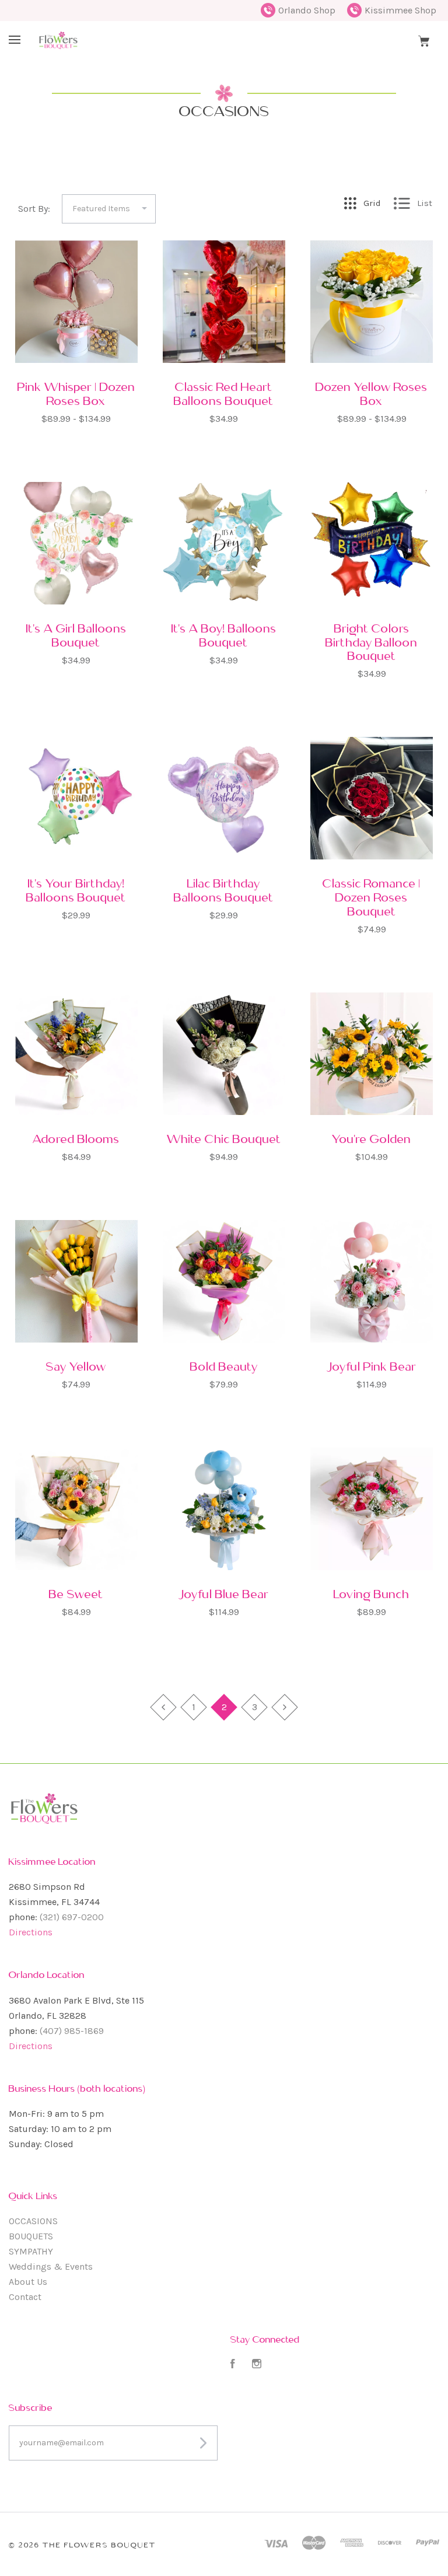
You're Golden (372, 1139)
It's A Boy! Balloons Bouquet (224, 635)
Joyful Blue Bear (224, 1594)
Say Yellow (76, 1366)
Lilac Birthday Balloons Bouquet (224, 890)
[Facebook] (233, 2365)
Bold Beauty (224, 1366)
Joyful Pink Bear (372, 1366)
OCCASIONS (33, 2221)
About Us (28, 2282)
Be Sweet (76, 1594)
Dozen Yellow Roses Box (372, 394)
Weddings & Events (51, 2266)
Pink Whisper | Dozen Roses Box (76, 394)
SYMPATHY (31, 2251)
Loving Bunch (372, 1594)
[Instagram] (257, 2365)
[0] (424, 40)
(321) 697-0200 (72, 1917)
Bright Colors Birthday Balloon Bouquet (372, 642)
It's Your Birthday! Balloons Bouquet (76, 890)
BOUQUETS (31, 2236)
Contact (25, 2297)
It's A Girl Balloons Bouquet (76, 635)
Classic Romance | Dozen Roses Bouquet (372, 897)
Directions (31, 1932)
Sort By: (34, 209)
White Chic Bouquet (224, 1139)
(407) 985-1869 (72, 2031)
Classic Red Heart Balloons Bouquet (224, 394)
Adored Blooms (76, 1139)
